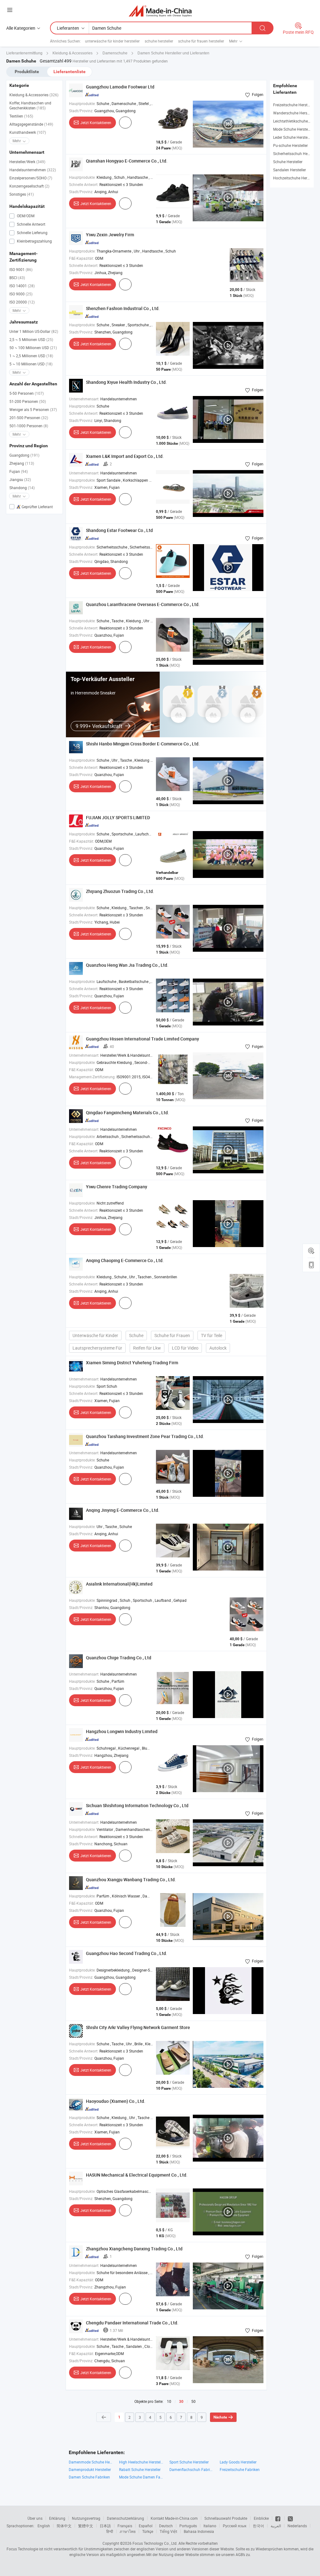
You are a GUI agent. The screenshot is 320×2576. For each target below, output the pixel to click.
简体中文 (64, 2526)
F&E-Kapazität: (82, 258)
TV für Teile (212, 1335)
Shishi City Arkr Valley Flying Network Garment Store (138, 2027)
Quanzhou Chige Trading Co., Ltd (119, 1658)
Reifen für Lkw (147, 1348)
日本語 (105, 2526)
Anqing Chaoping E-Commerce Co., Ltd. (125, 1260)
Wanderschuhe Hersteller (294, 113)
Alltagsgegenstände (31, 124)
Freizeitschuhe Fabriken (240, 2469)
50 (193, 2401)
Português (188, 2526)
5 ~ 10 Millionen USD (31, 364)
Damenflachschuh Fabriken (191, 2469)
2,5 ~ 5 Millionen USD (31, 339)
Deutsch (166, 2526)
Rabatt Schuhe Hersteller (140, 2469)
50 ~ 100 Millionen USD (33, 348)
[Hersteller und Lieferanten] (160, 11)
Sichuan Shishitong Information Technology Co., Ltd (137, 1805)
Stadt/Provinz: (81, 111)
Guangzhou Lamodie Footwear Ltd (120, 87)
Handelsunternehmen (33, 170)
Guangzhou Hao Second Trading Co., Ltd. (127, 1953)
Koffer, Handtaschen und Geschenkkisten (30, 105)
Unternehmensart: (84, 399)
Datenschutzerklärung (125, 2518)
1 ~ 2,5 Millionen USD (31, 356)
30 (181, 2402)
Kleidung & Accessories (34, 95)
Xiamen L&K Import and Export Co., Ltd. (125, 456)
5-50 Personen (27, 393)
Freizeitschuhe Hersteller (294, 105)
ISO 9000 (21, 294)
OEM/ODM (25, 216)
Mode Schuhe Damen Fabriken (141, 2477)
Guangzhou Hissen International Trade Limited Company (142, 1039)
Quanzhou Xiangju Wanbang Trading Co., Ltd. (131, 1879)
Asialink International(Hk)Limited (119, 1584)
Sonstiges (22, 194)
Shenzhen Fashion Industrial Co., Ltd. (123, 308)
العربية (276, 2526)
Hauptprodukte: (82, 103)
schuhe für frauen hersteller (201, 41)
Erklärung (57, 2518)
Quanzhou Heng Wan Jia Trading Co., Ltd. (127, 965)
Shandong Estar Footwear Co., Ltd (119, 530)
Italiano (210, 2526)
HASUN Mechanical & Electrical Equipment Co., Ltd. (137, 2175)
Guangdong (24, 455)
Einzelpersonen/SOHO (31, 178)
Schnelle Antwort (31, 224)
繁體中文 (86, 2526)
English (44, 2526)
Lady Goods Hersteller (238, 2462)
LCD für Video (185, 1348)
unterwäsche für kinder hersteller (112, 41)
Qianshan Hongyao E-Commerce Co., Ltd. (127, 161)
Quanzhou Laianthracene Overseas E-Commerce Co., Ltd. (143, 604)
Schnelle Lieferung (32, 233)
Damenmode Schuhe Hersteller (91, 2462)
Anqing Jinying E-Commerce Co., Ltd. (123, 1510)
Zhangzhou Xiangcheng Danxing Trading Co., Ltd (134, 2249)
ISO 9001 (21, 269)
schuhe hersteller (159, 41)
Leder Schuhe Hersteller (293, 137)
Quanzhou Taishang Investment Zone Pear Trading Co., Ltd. (145, 1436)
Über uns (35, 2518)
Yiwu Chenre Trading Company (117, 1187)
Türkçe (148, 2531)
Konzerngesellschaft (29, 186)
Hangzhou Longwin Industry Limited (122, 1731)
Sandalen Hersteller (290, 170)
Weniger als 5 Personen (33, 409)
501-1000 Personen (29, 426)
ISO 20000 (22, 302)
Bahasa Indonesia (199, 2531)
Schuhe (136, 1335)
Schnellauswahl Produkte (226, 2518)
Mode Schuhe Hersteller (293, 129)
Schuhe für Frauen (172, 1335)
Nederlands (297, 2526)
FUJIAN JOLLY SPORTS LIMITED (118, 817)
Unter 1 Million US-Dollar (34, 331)
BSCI (17, 278)
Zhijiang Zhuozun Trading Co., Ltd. (120, 891)
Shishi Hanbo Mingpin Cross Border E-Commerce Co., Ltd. (143, 744)
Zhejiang (22, 463)
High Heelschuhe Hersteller (141, 2462)
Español (146, 2526)
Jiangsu (20, 479)
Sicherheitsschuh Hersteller (296, 153)
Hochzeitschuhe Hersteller (295, 178)
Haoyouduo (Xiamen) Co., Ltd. (116, 2101)
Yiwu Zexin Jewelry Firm (110, 235)
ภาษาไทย (128, 2531)
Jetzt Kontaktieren (96, 123)
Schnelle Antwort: (84, 184)
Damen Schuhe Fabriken (89, 2477)
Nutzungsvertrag (86, 2518)
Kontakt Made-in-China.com (174, 2518)
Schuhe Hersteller (288, 162)
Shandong (22, 488)
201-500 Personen (29, 418)
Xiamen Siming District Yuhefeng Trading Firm (132, 1363)
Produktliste (27, 72)
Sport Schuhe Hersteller (189, 2462)
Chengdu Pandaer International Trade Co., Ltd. (132, 2323)
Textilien (21, 116)
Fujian (19, 471)
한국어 (258, 2526)
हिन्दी (110, 2531)
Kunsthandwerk (28, 132)
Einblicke (261, 2518)
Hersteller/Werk (27, 162)
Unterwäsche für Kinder (95, 1335)
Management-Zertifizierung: (92, 1077)
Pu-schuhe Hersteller (290, 145)
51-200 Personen (28, 401)
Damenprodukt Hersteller (90, 2469)
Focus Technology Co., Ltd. (155, 2543)
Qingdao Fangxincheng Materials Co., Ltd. (127, 1113)
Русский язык (235, 2526)
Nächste (220, 2417)
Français (125, 2526)
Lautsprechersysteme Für (97, 1348)
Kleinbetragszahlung (34, 241)
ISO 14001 (22, 286)
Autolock (218, 1348)
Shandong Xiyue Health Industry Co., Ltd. (126, 382)
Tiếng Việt (168, 2531)
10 (169, 2401)
